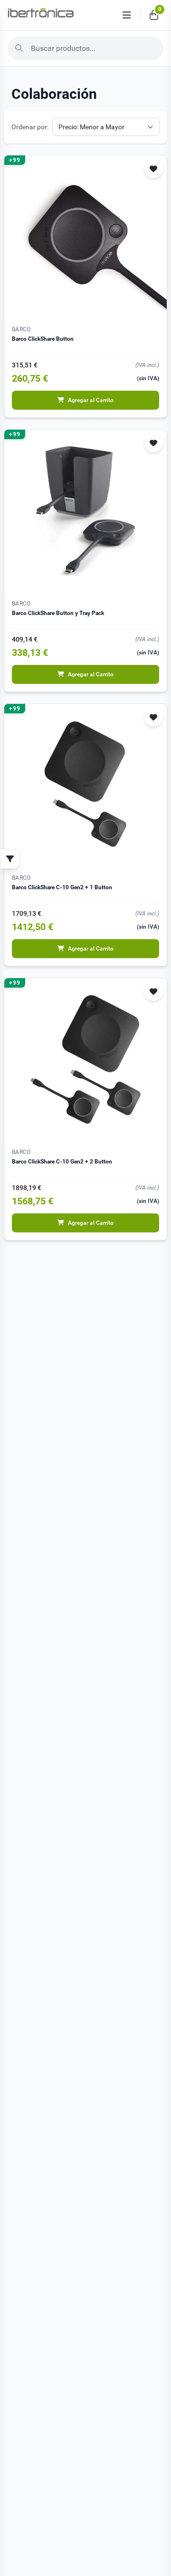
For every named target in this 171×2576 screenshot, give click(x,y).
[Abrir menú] (127, 15)
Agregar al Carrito (91, 400)
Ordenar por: (30, 127)
